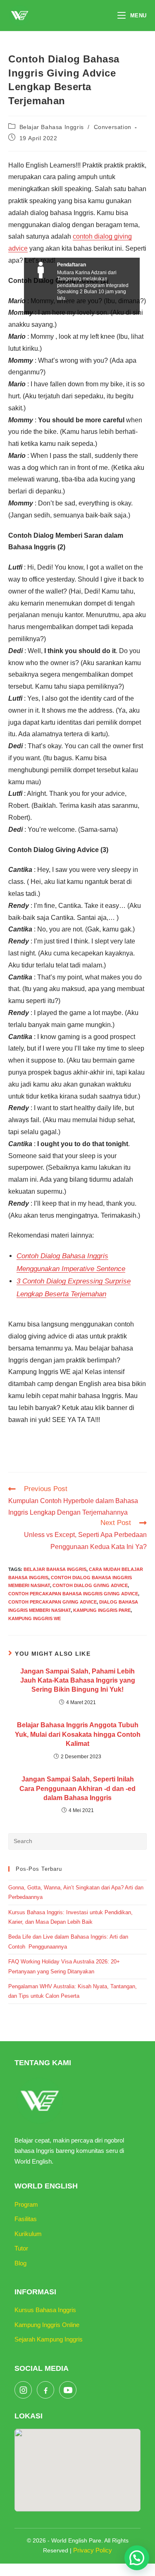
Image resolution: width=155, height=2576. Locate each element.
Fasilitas (26, 2219)
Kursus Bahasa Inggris (45, 2310)
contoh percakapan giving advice (52, 1602)
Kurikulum (28, 2234)
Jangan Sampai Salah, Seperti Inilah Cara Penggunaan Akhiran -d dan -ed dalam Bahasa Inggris (77, 1788)
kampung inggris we (35, 1618)
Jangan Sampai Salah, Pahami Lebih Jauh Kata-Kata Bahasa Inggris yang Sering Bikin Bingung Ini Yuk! (78, 1681)
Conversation (113, 127)
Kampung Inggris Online (47, 2325)
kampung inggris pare (102, 1610)
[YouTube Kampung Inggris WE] (68, 2390)
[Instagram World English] (23, 2390)
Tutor (21, 2248)
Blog (20, 2263)
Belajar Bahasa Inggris (52, 127)
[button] (137, 2558)
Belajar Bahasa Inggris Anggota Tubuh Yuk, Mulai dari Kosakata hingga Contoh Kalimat (78, 1734)
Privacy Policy (93, 2550)
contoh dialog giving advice (90, 1585)
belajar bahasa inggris (55, 1569)
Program (26, 2204)
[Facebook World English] (45, 2390)
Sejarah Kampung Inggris (49, 2339)
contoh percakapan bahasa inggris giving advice (73, 1594)
